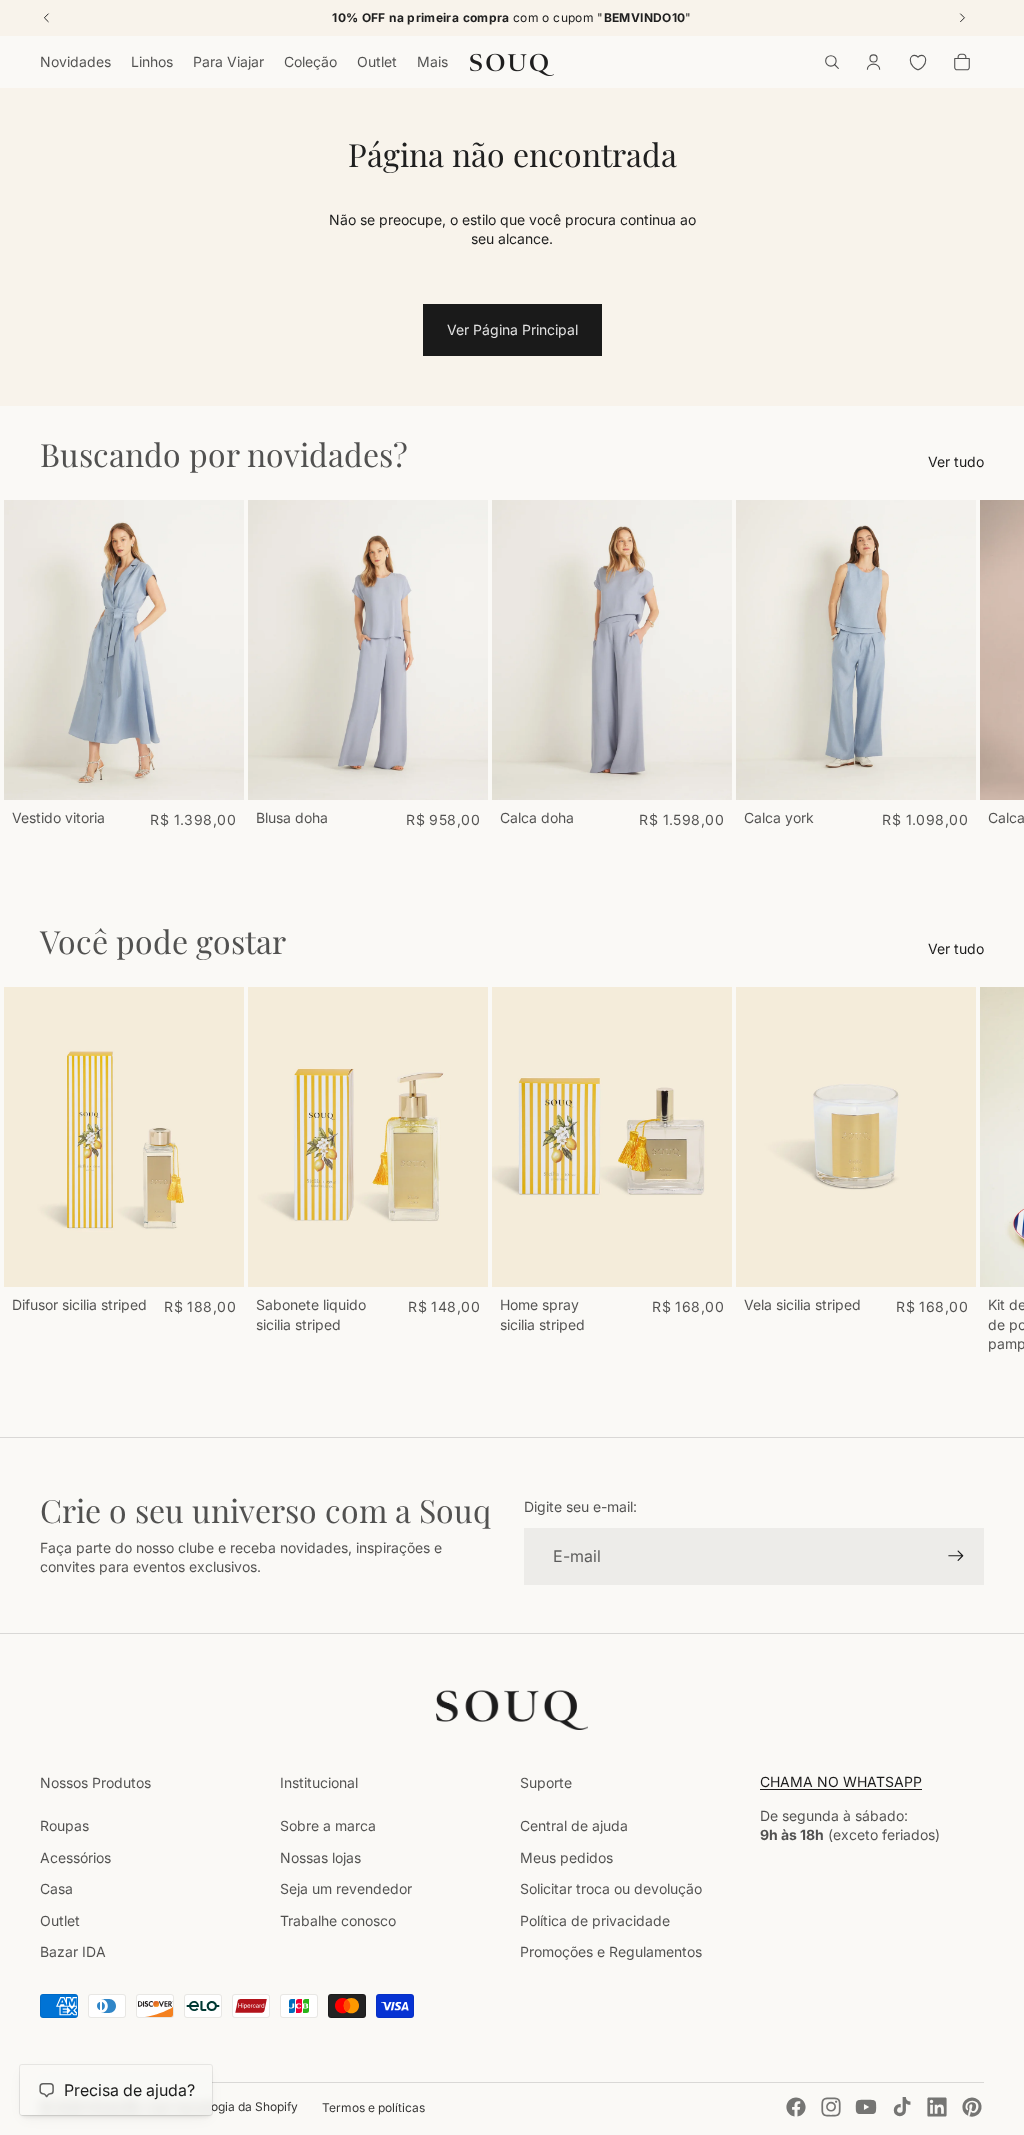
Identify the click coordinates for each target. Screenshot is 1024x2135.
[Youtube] (866, 2107)
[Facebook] (796, 2107)
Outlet (60, 1920)
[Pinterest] (972, 2107)
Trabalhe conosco (338, 1920)
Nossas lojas (320, 1857)
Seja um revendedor (346, 1888)
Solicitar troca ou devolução (611, 1888)
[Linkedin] (937, 2107)
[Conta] (874, 62)
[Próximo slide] (962, 664)
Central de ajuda (574, 1825)
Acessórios (75, 1857)
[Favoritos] (918, 62)
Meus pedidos (566, 1857)
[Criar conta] (956, 1556)
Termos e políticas (373, 2107)
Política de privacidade (595, 1920)
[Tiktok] (902, 2107)
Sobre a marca (328, 1825)
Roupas (64, 1825)
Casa (56, 1888)
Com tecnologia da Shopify (222, 2106)
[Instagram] (831, 2107)
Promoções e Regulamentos (611, 1951)
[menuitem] (432, 62)
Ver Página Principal (512, 329)
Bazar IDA (73, 1951)
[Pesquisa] (832, 62)
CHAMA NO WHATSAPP (841, 1781)
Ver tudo (956, 461)
